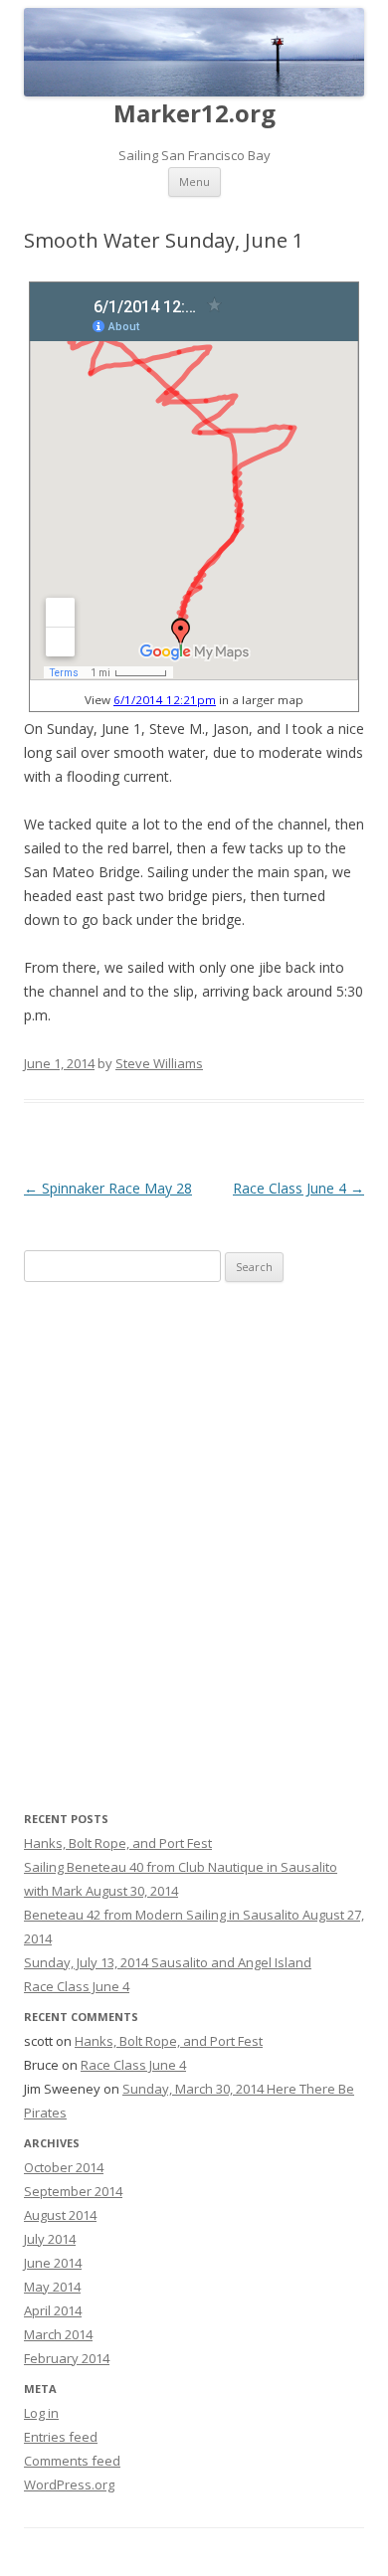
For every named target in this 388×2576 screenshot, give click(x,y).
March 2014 (58, 2334)
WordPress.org (69, 2484)
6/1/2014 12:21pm (165, 700)
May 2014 (52, 2287)
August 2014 (60, 2215)
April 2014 (53, 2310)
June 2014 (53, 2263)
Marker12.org (194, 114)
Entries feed (61, 2437)
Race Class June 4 (298, 1188)
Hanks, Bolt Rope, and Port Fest (118, 1843)
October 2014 (64, 2167)
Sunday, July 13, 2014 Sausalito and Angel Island (168, 1962)
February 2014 (67, 2358)
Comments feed (72, 2461)
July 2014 (50, 2239)
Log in (41, 2413)
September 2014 (73, 2191)
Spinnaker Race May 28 (108, 1188)
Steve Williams (159, 1063)
